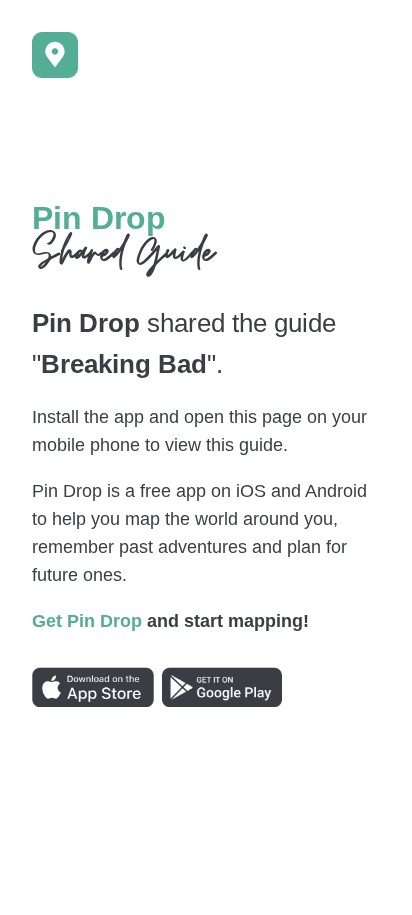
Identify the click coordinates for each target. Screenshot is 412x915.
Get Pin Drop (87, 621)
